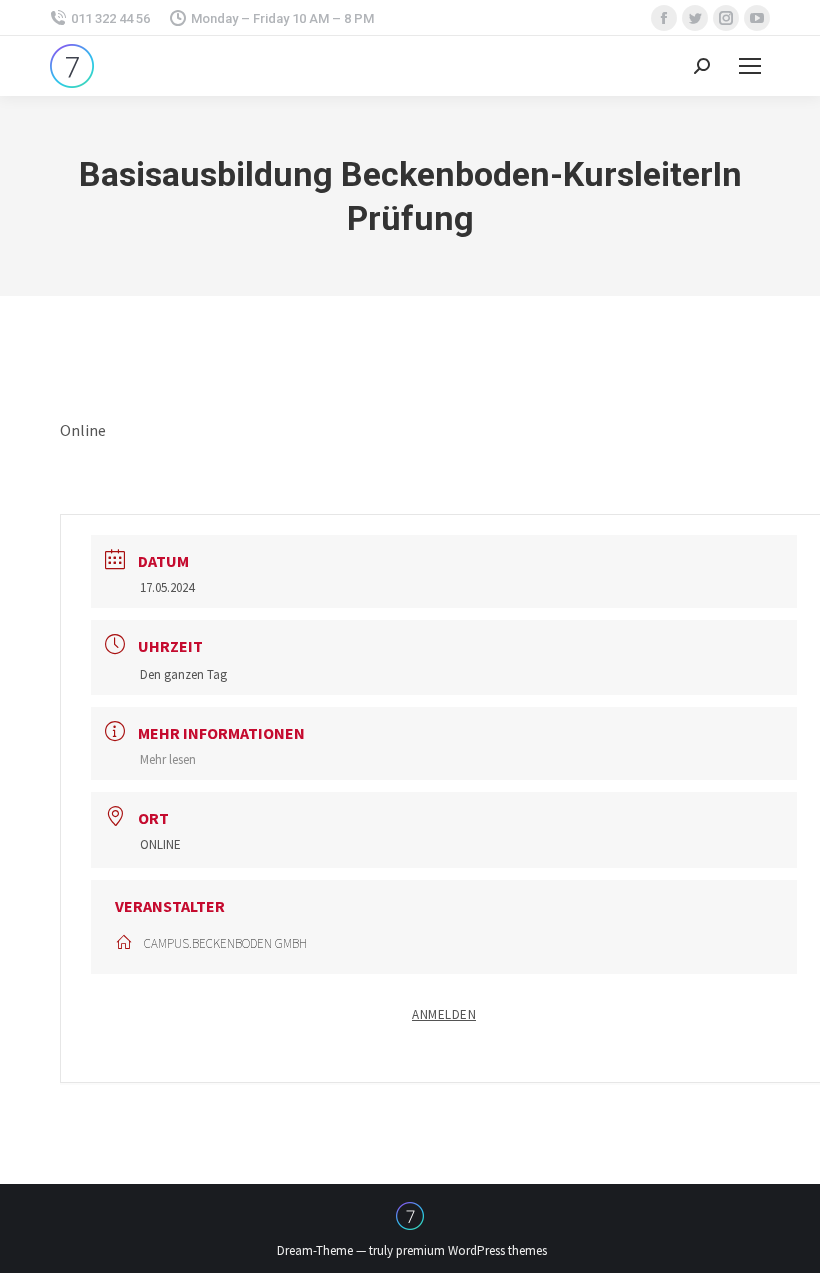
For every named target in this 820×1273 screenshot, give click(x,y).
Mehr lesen (168, 759)
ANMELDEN (444, 1014)
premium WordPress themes (471, 1250)
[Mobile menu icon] (750, 66)
